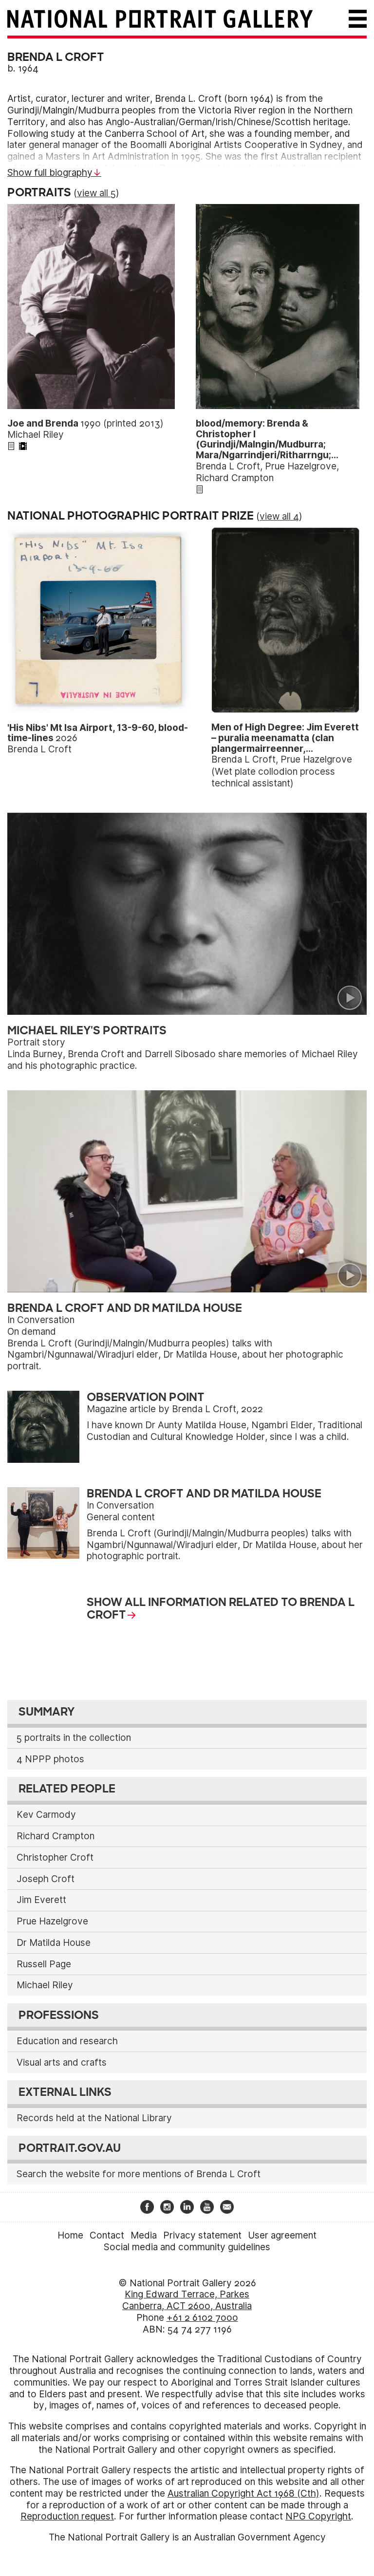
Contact (107, 2235)
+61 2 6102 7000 (202, 2318)
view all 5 (96, 193)
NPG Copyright (318, 2516)
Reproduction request (67, 2516)
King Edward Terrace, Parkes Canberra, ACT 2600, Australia (187, 2300)
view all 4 (279, 516)
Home (70, 2235)
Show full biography (50, 173)
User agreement (282, 2235)
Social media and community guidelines (187, 2247)
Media (144, 2235)
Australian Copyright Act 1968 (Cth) (243, 2493)
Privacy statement (202, 2235)
